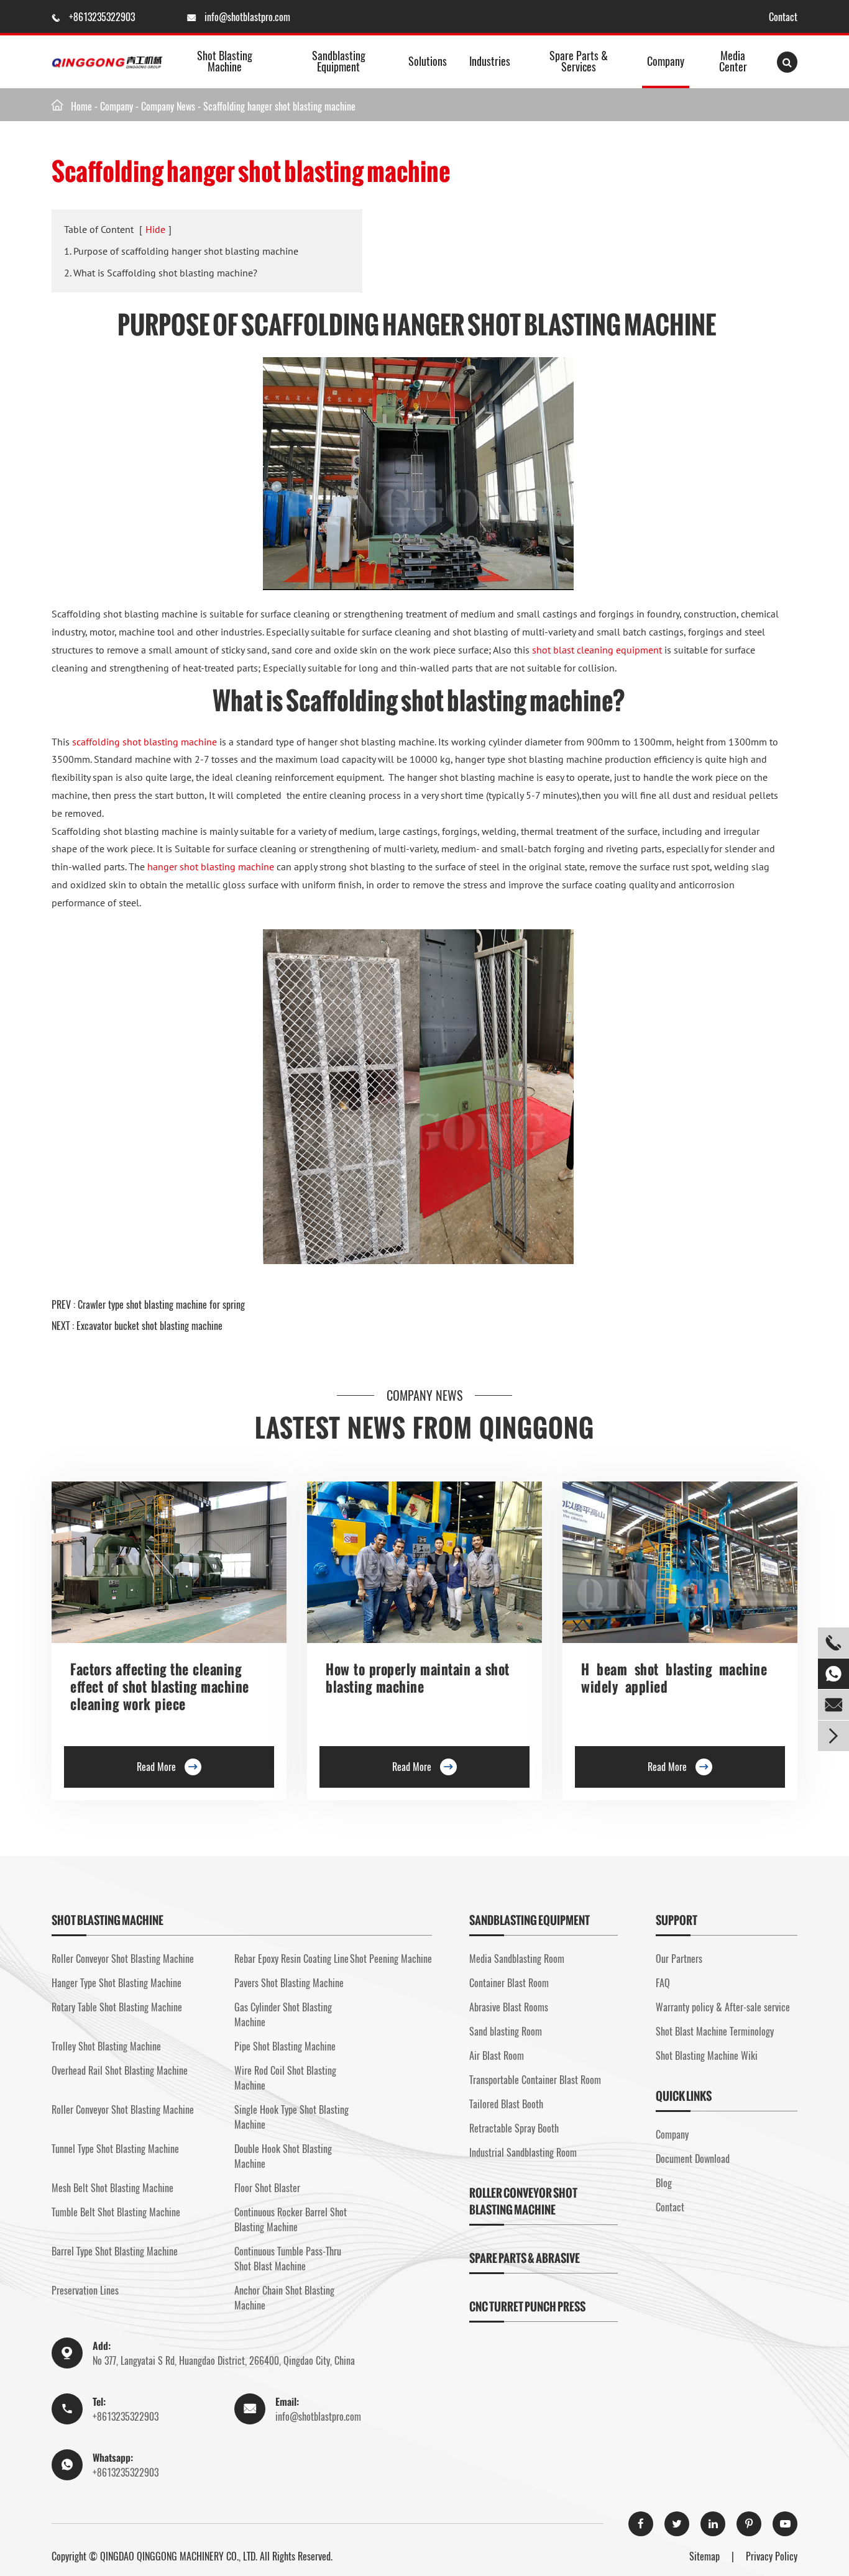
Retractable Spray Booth (514, 2128)
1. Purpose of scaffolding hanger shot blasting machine (181, 251)
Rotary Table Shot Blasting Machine (117, 2007)
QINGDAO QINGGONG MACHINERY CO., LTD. (179, 2556)
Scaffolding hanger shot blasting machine (279, 106)
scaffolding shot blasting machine (145, 742)
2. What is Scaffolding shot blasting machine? (161, 273)
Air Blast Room (497, 2055)
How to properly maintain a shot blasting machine (418, 1678)
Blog (664, 2183)
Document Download (693, 2159)
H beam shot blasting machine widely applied (674, 1678)
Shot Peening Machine (391, 1959)
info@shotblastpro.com (247, 17)
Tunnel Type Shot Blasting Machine (115, 2149)
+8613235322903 (103, 17)
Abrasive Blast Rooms (509, 2007)
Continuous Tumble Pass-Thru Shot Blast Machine (288, 2259)
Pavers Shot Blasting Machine (289, 1983)
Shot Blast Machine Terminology (715, 2031)
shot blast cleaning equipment (597, 650)
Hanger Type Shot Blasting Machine (117, 1983)
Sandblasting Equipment (339, 61)
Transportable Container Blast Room (535, 2080)
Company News (168, 106)
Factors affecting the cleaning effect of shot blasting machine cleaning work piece (160, 1687)
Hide (155, 229)
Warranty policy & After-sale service (723, 2007)
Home (81, 106)
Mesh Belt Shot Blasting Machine (112, 2188)
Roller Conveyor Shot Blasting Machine (123, 1959)
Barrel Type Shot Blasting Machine (115, 2251)
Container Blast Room (509, 1983)
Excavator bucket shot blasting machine (149, 1326)
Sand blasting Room (506, 2031)
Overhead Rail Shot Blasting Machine (120, 2070)
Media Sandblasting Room (517, 1959)
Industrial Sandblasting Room (523, 2152)
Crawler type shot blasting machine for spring (161, 1304)
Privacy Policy (772, 2556)
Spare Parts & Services (579, 61)
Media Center (733, 61)
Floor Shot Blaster (267, 2188)
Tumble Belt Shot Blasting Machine (116, 2212)
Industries (490, 61)
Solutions (428, 61)
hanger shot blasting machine (211, 867)
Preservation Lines (85, 2290)
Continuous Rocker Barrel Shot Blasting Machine (291, 2219)
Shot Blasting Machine (225, 61)
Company (666, 61)
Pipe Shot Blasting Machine (285, 2046)
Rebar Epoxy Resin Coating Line (291, 1959)
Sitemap (704, 2556)
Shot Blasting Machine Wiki (707, 2055)
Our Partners (679, 1959)
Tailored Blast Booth (506, 2104)
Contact (783, 17)
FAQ (663, 1983)
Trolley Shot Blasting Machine (106, 2046)
